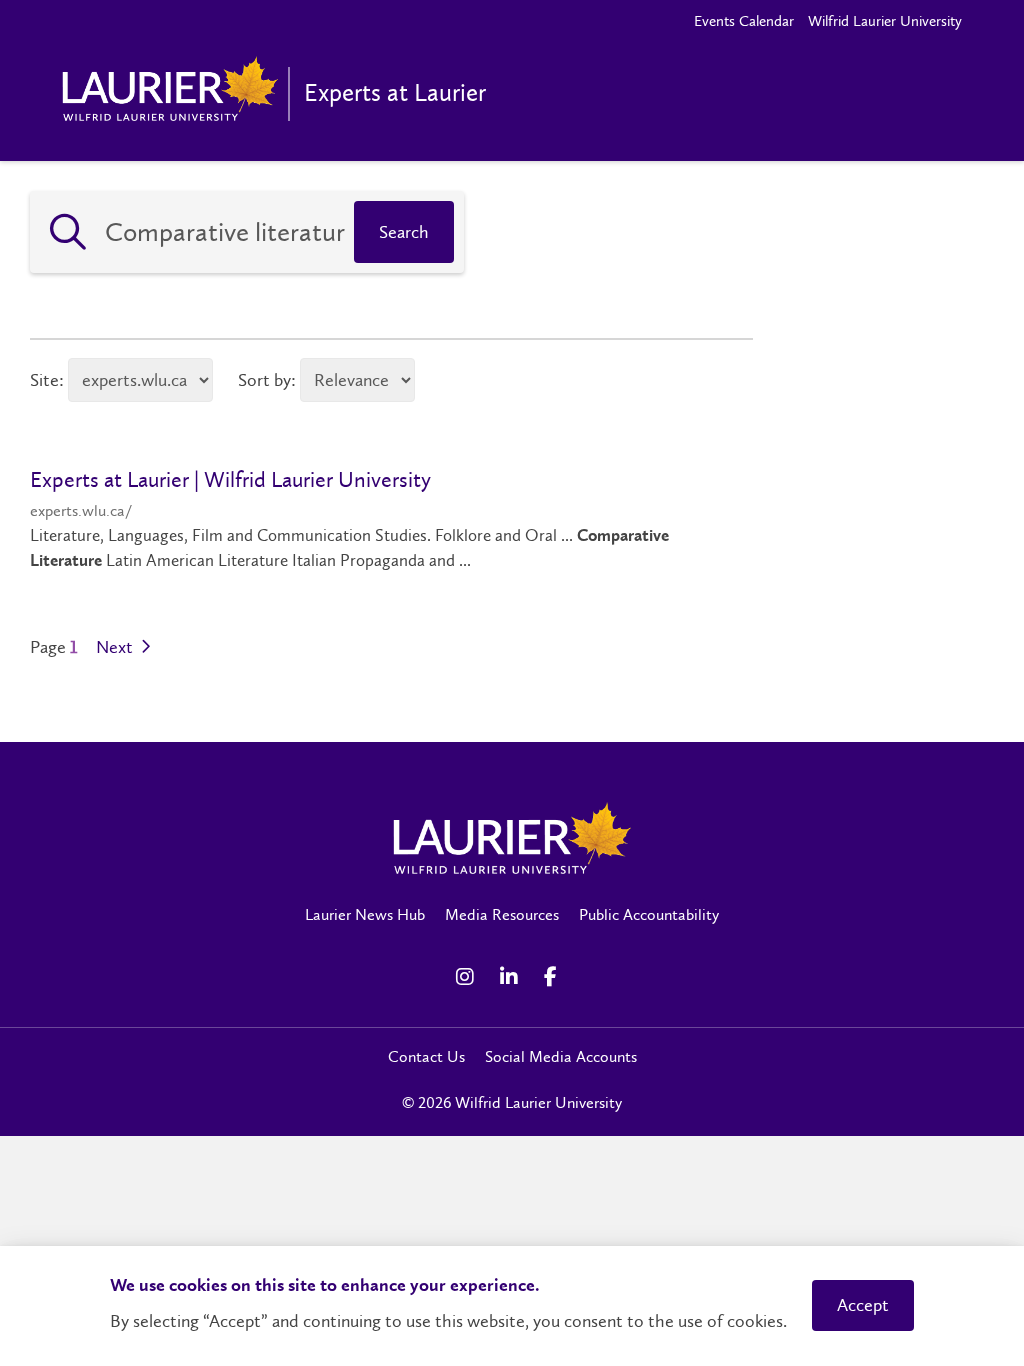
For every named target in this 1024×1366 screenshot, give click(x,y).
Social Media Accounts (561, 1056)
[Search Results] (68, 232)
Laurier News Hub (365, 914)
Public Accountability (649, 914)
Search (404, 232)
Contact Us (426, 1056)
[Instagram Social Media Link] (468, 977)
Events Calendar (744, 21)
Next (116, 647)
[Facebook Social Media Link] (556, 977)
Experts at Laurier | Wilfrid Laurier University (230, 479)
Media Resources (502, 914)
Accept (863, 1305)
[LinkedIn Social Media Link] (512, 977)
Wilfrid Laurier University (885, 21)
